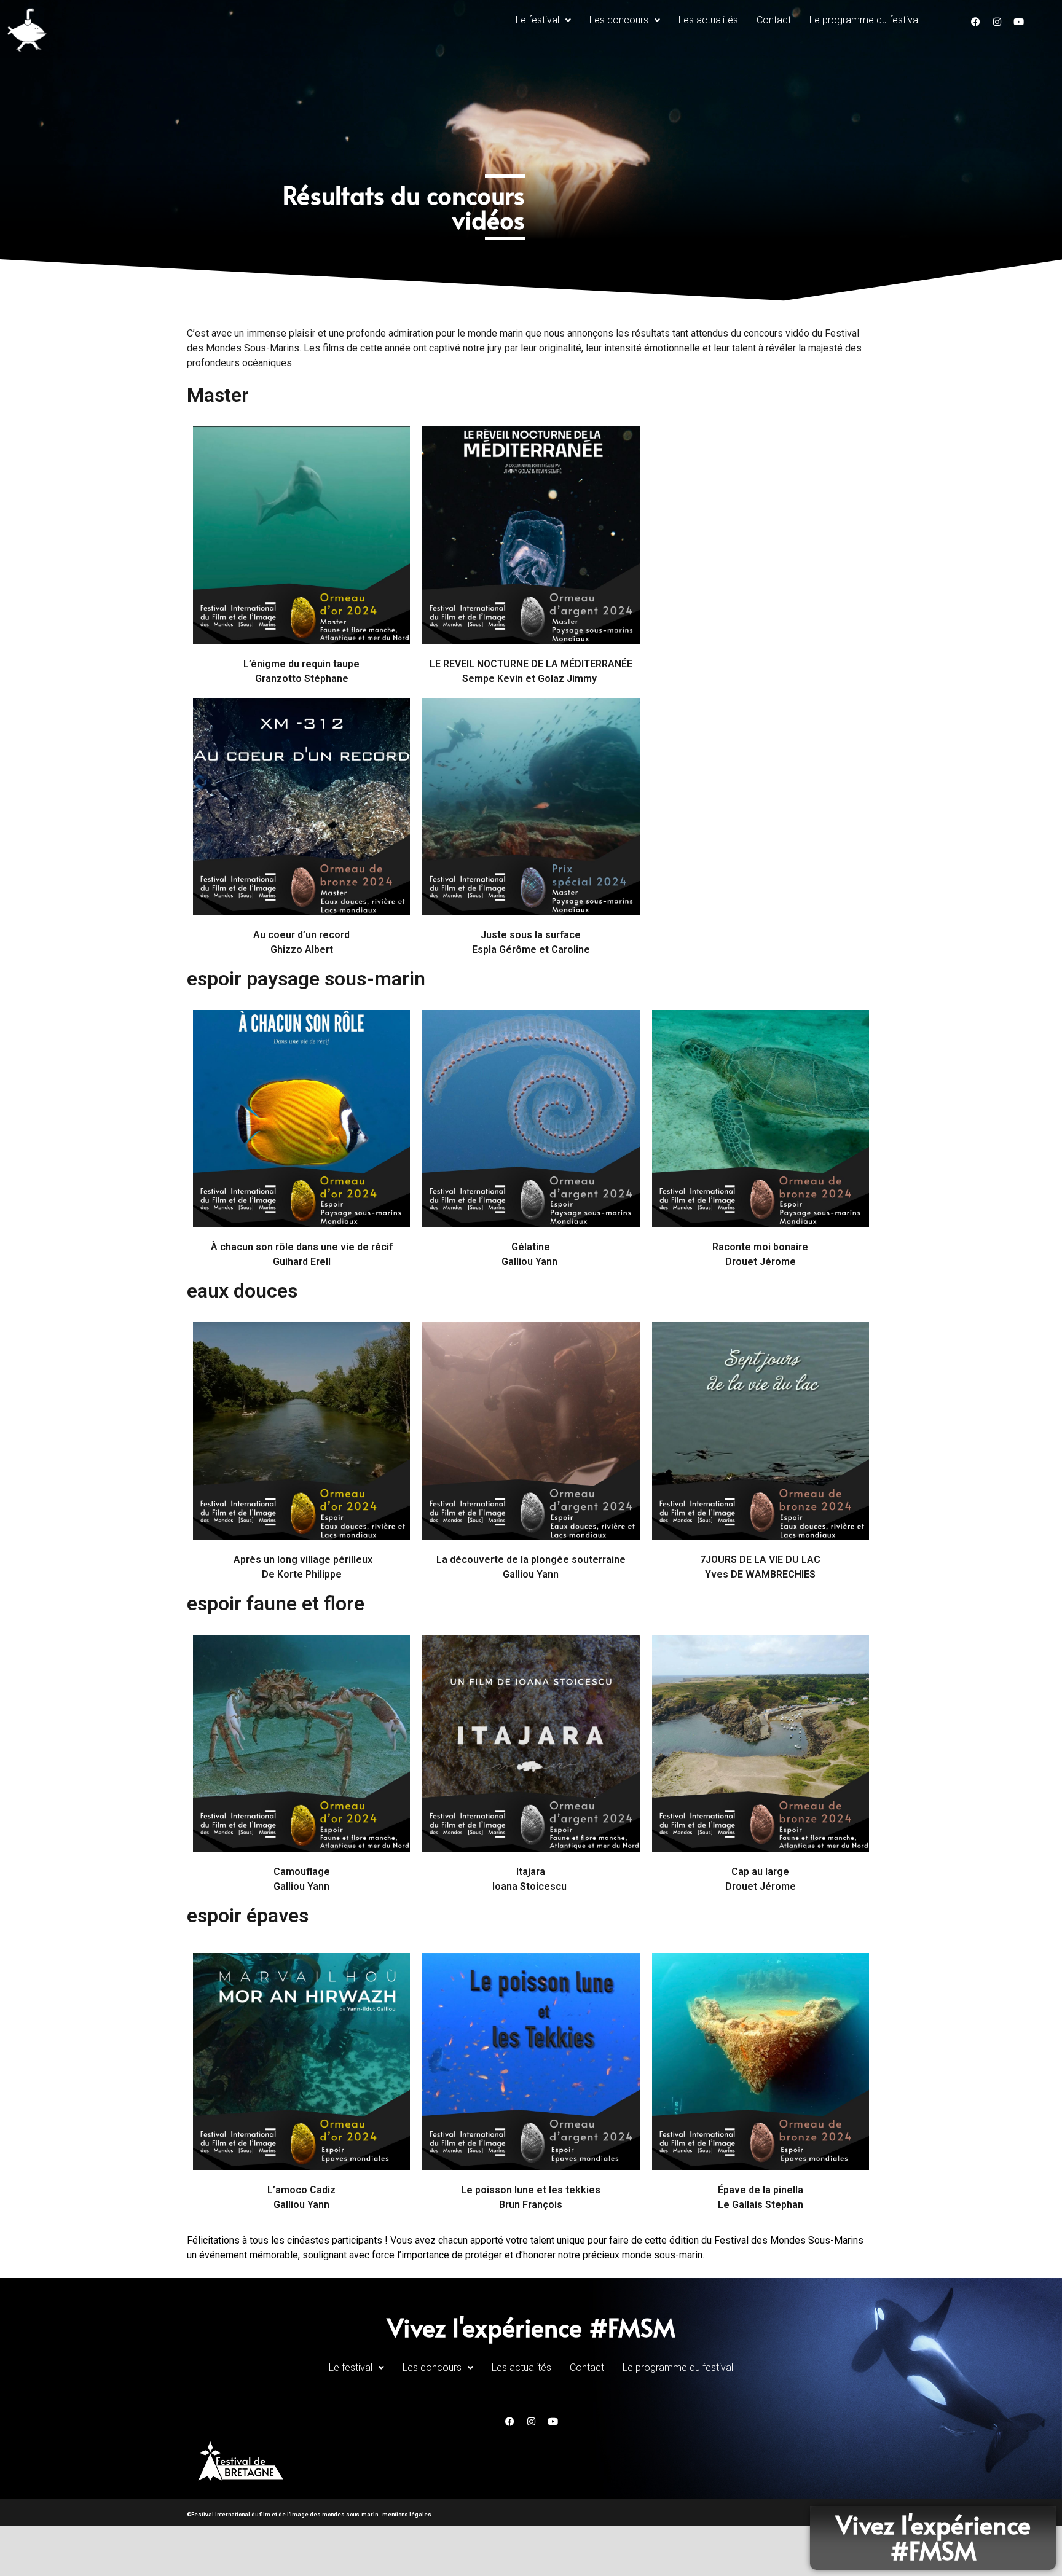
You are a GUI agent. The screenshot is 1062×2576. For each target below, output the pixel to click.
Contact (774, 20)
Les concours (619, 20)
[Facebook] (975, 22)
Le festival (537, 20)
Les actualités (708, 20)
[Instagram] (997, 22)
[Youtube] (1018, 22)
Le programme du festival (865, 20)
